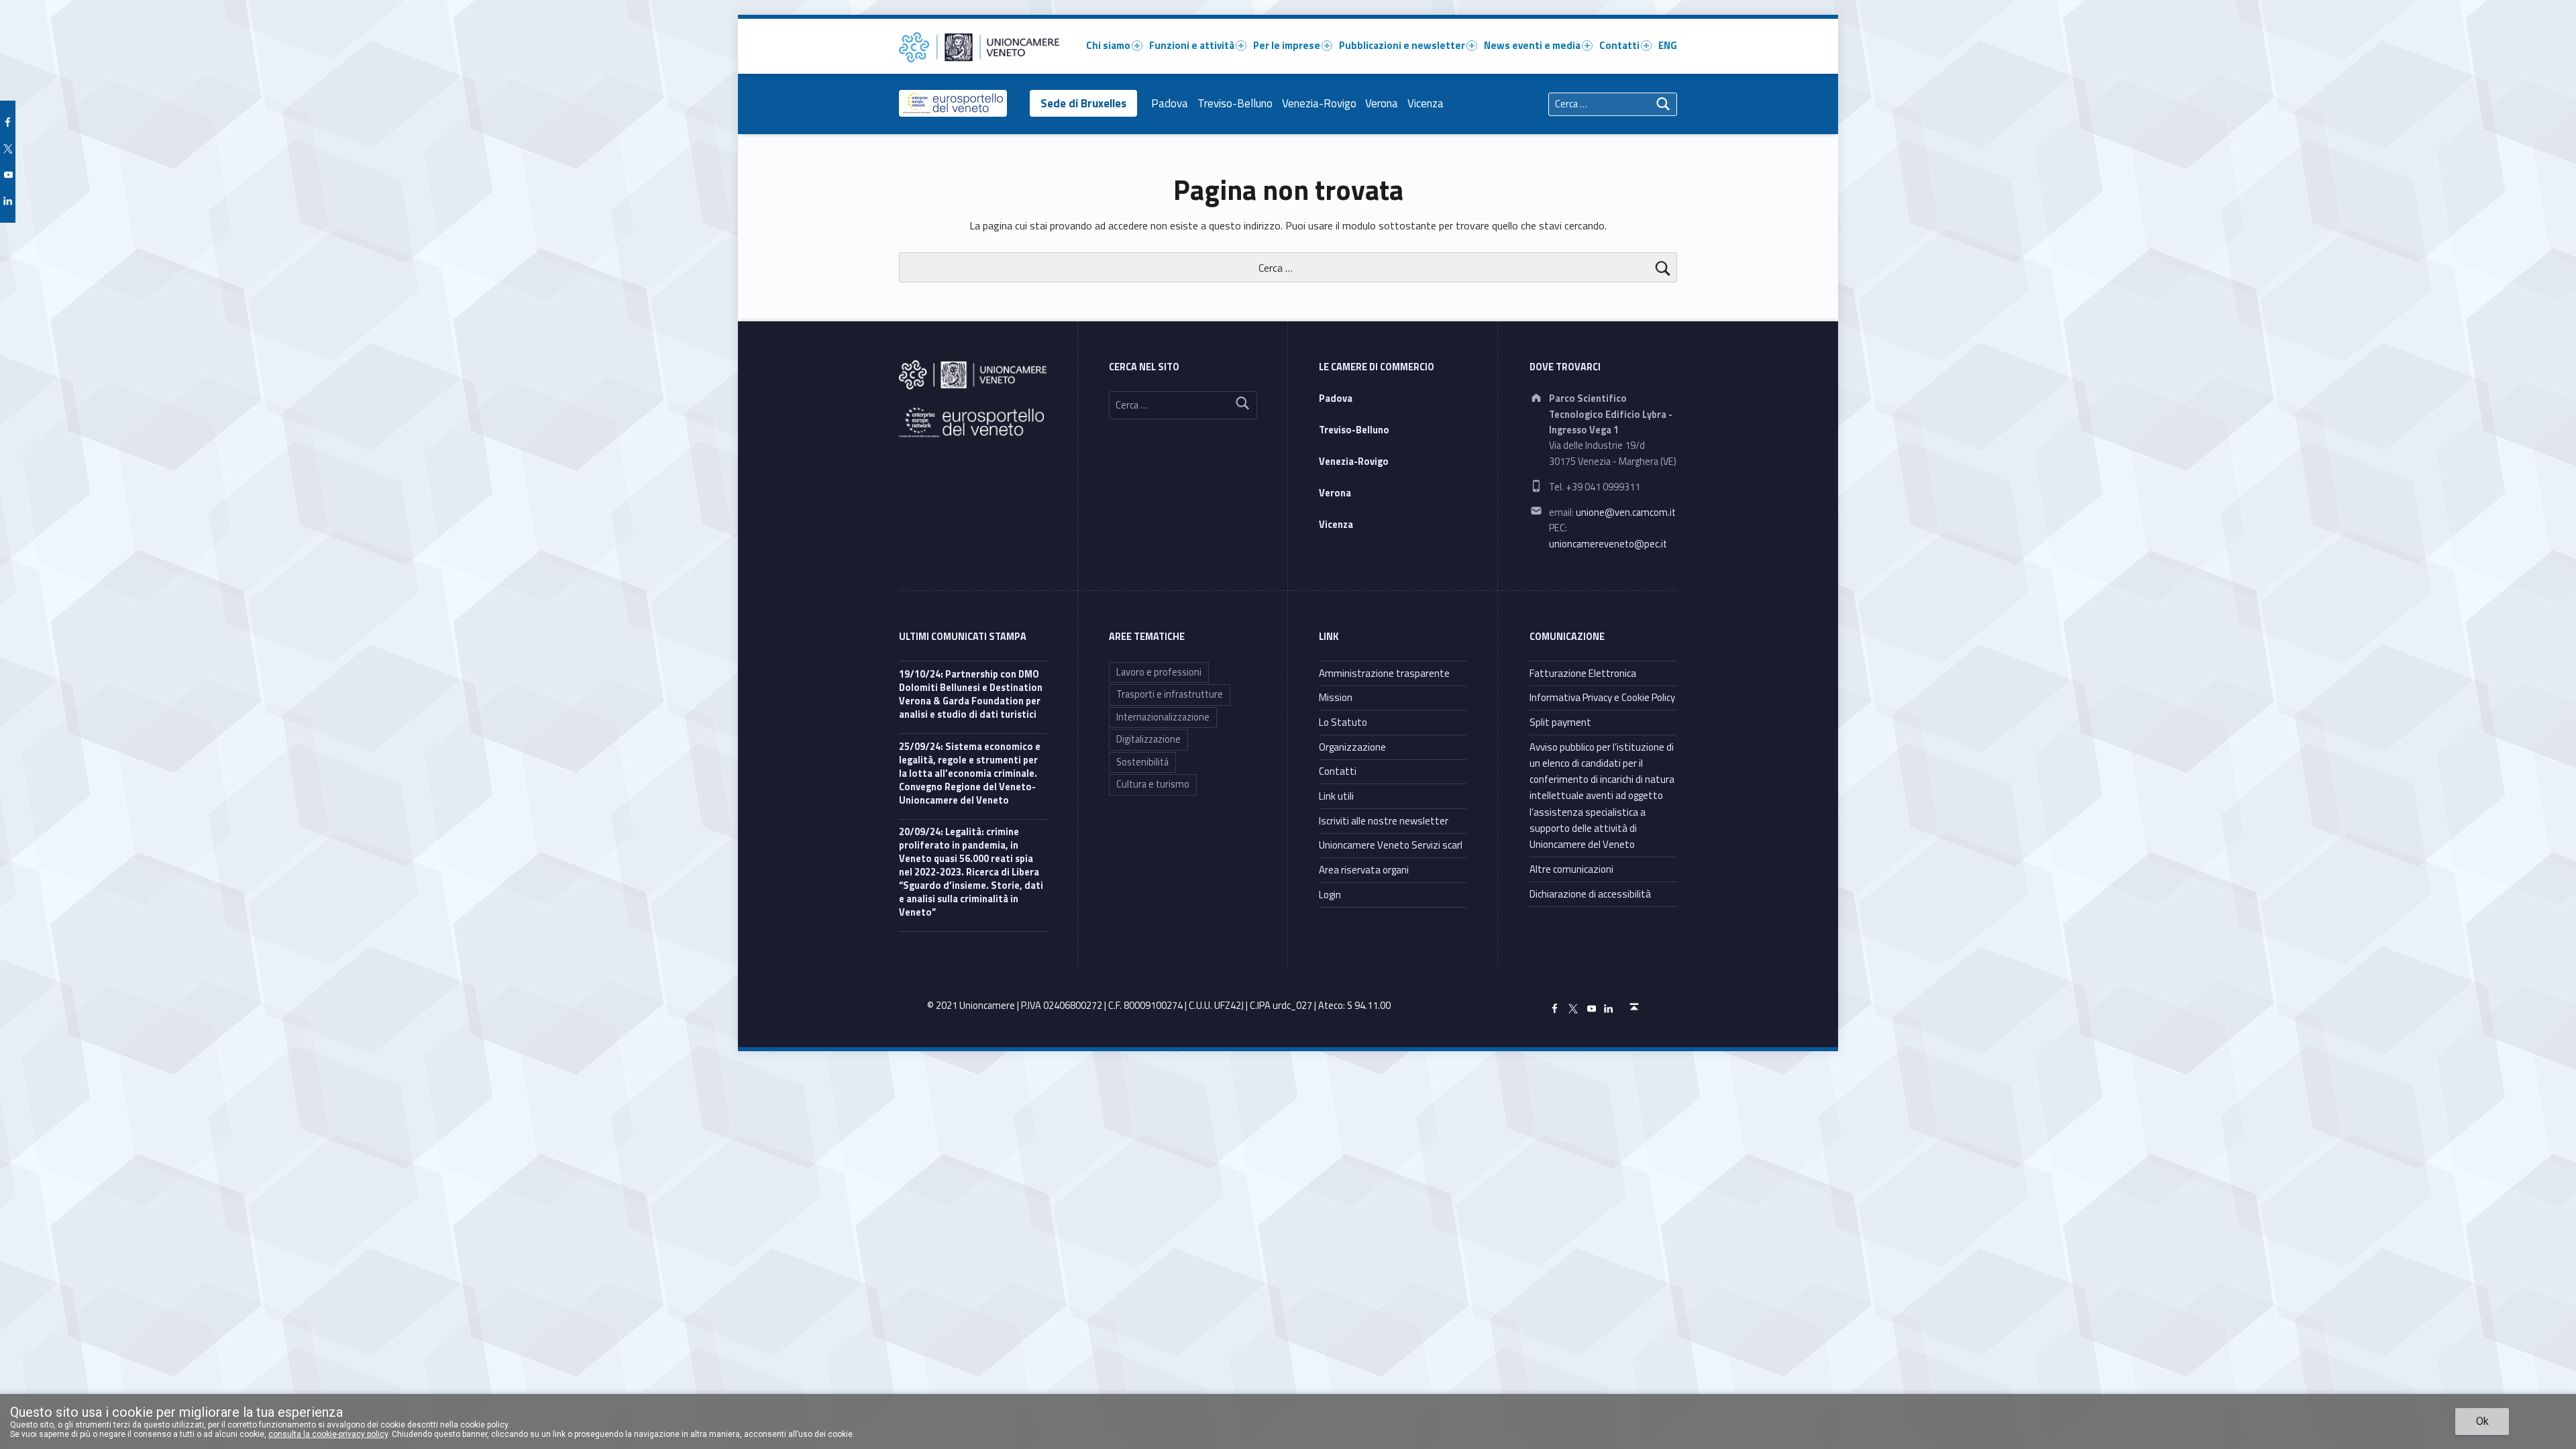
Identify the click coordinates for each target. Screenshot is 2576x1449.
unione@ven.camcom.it (1626, 513)
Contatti (1619, 45)
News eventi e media (1532, 45)
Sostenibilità (1142, 762)
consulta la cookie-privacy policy (328, 1434)
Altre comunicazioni (1571, 869)
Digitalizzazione (1148, 739)
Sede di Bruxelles (1083, 103)
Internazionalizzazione (1163, 717)
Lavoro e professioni (1159, 672)
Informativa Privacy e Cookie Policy (1602, 697)
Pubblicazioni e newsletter (1402, 45)
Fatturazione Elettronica (1583, 673)
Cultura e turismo (1153, 784)
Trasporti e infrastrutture (1170, 694)
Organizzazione (1352, 747)
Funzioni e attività (1192, 45)
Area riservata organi (1364, 870)
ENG (1668, 45)
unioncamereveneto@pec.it (1608, 544)
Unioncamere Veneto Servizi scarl (1391, 845)
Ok (2482, 1421)
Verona (1382, 103)
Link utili (1336, 796)
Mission (1336, 697)
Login (1330, 895)
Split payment (1560, 722)
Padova (1170, 103)
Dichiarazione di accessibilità (1590, 894)
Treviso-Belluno (1235, 103)
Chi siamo (1108, 45)
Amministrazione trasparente (1384, 673)
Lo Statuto (1343, 722)
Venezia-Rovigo (1319, 103)
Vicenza (1426, 103)
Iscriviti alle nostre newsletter (1384, 821)
